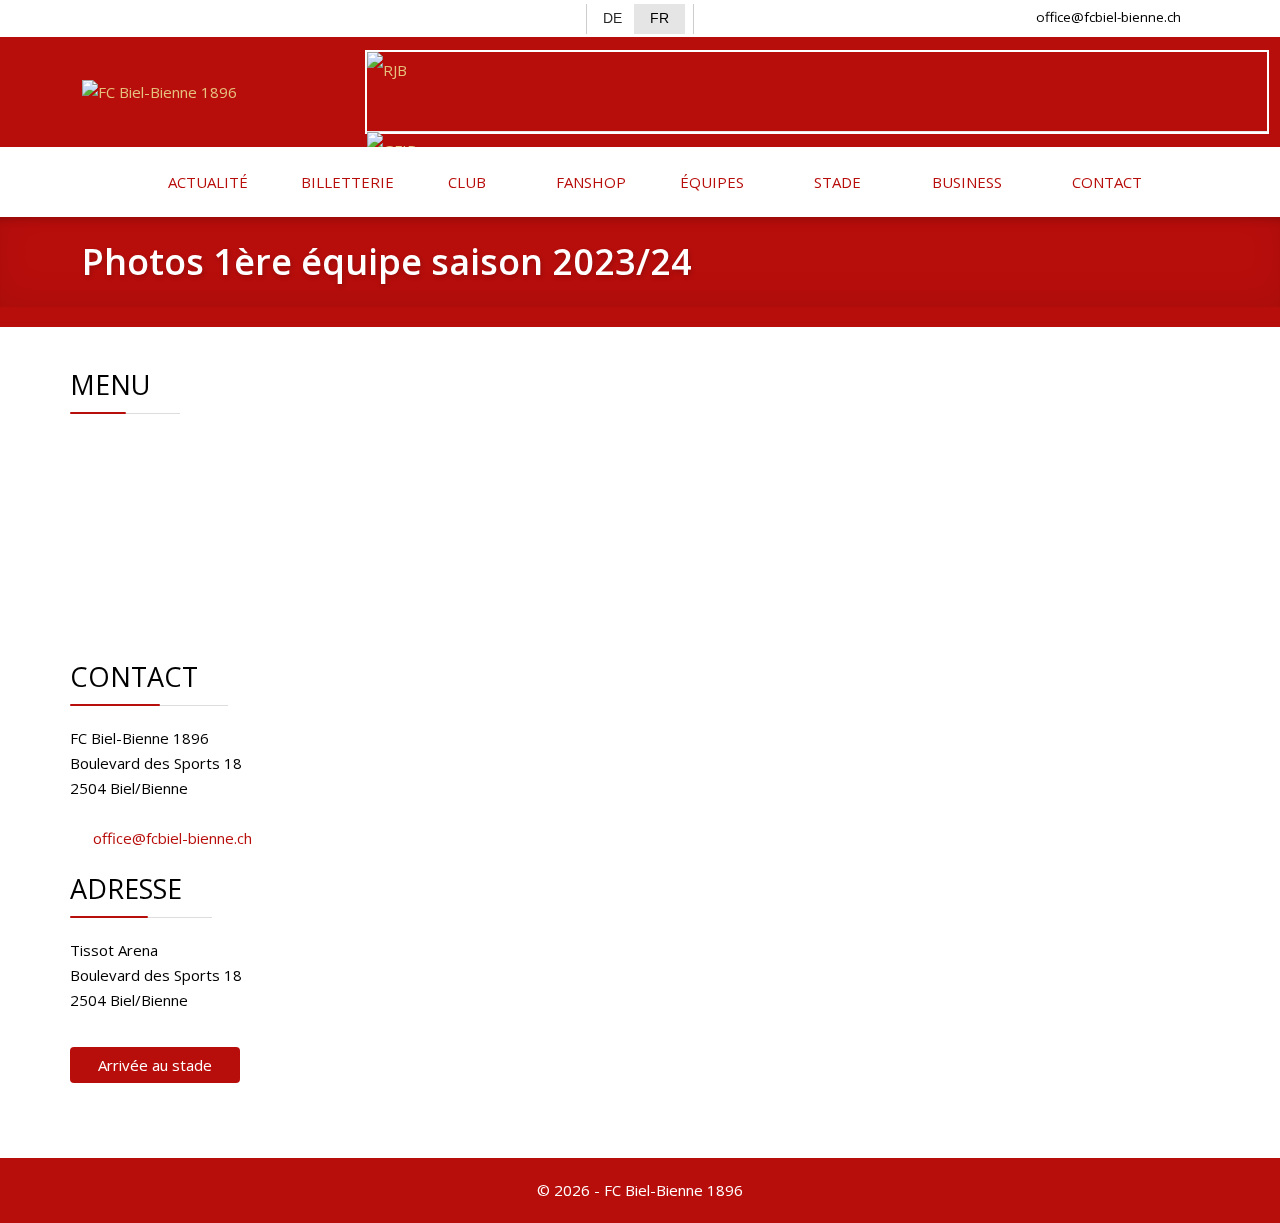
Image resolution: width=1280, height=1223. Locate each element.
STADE (835, 182)
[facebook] (98, 16)
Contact (166, 546)
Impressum (179, 571)
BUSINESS (965, 182)
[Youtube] (196, 16)
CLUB (465, 182)
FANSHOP (589, 182)
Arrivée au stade (155, 1065)
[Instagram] (164, 16)
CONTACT (1105, 182)
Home (161, 446)
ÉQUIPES (710, 182)
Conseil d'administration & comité (254, 471)
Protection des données (223, 596)
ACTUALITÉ (206, 182)
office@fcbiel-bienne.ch (1108, 17)
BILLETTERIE (345, 182)
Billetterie (173, 521)
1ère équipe (182, 496)
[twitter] (131, 16)
